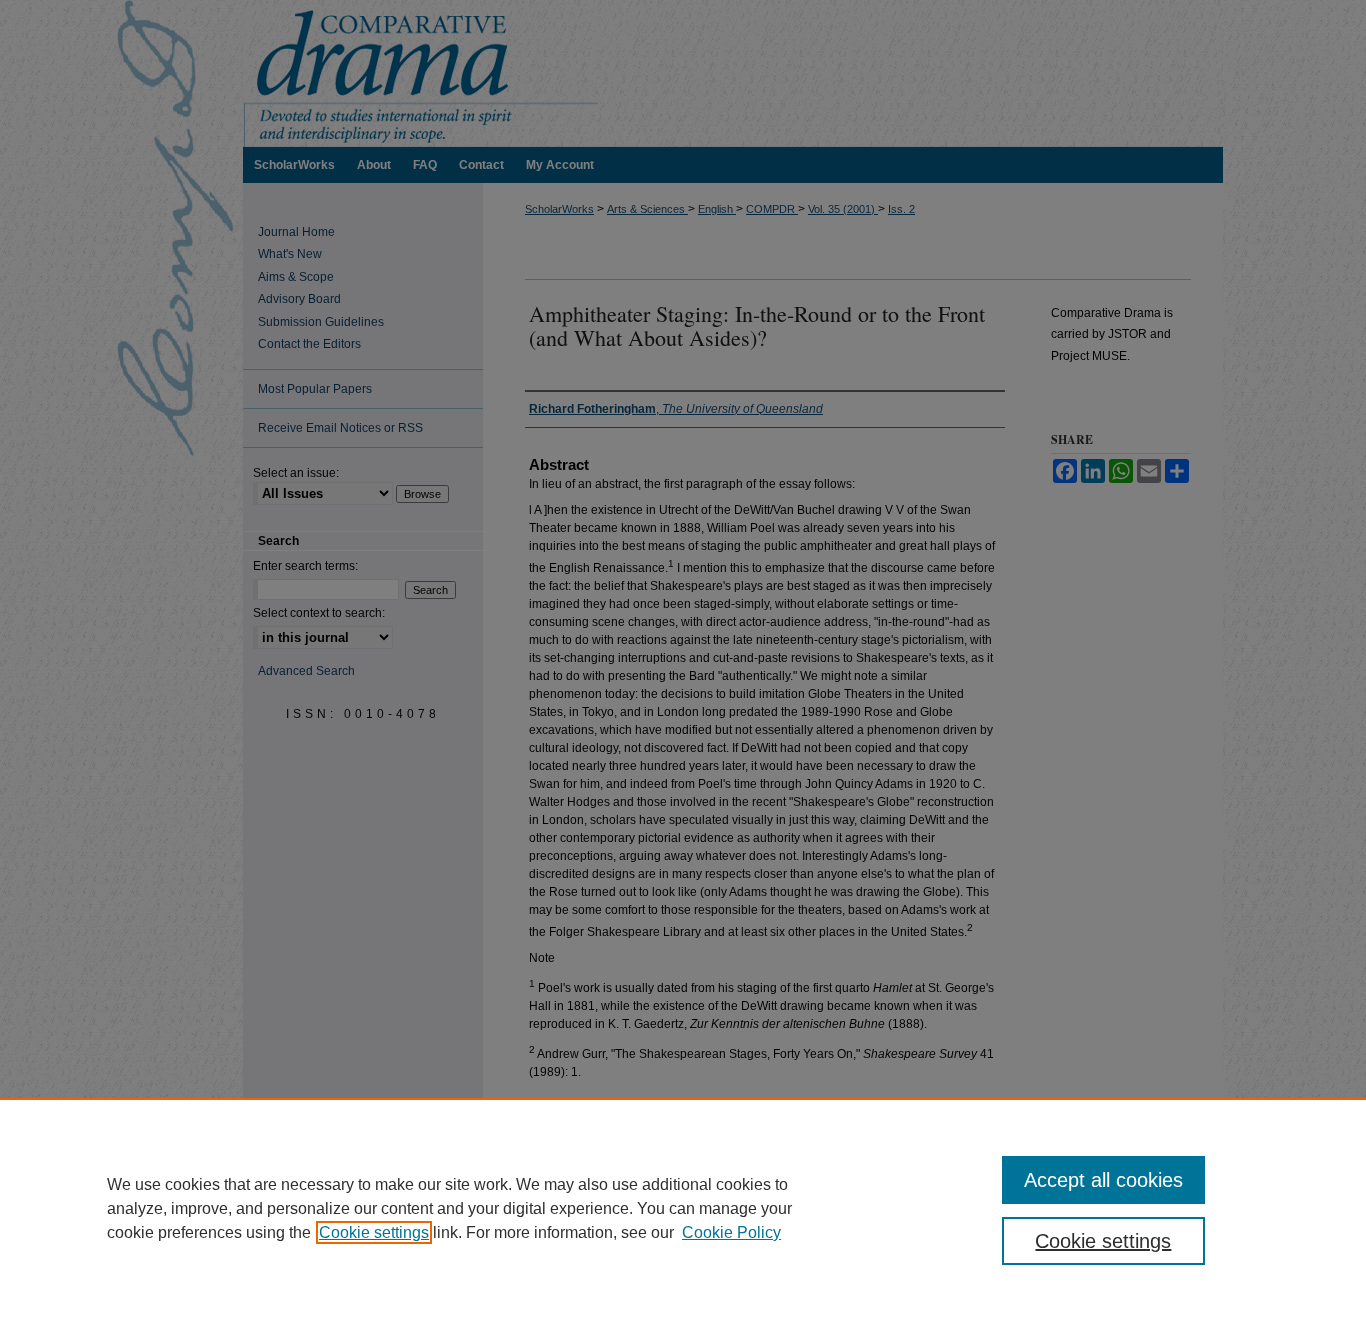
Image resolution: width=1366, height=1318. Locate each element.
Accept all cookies (1103, 1180)
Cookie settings (374, 1232)
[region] (683, 1208)
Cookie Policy (731, 1232)
